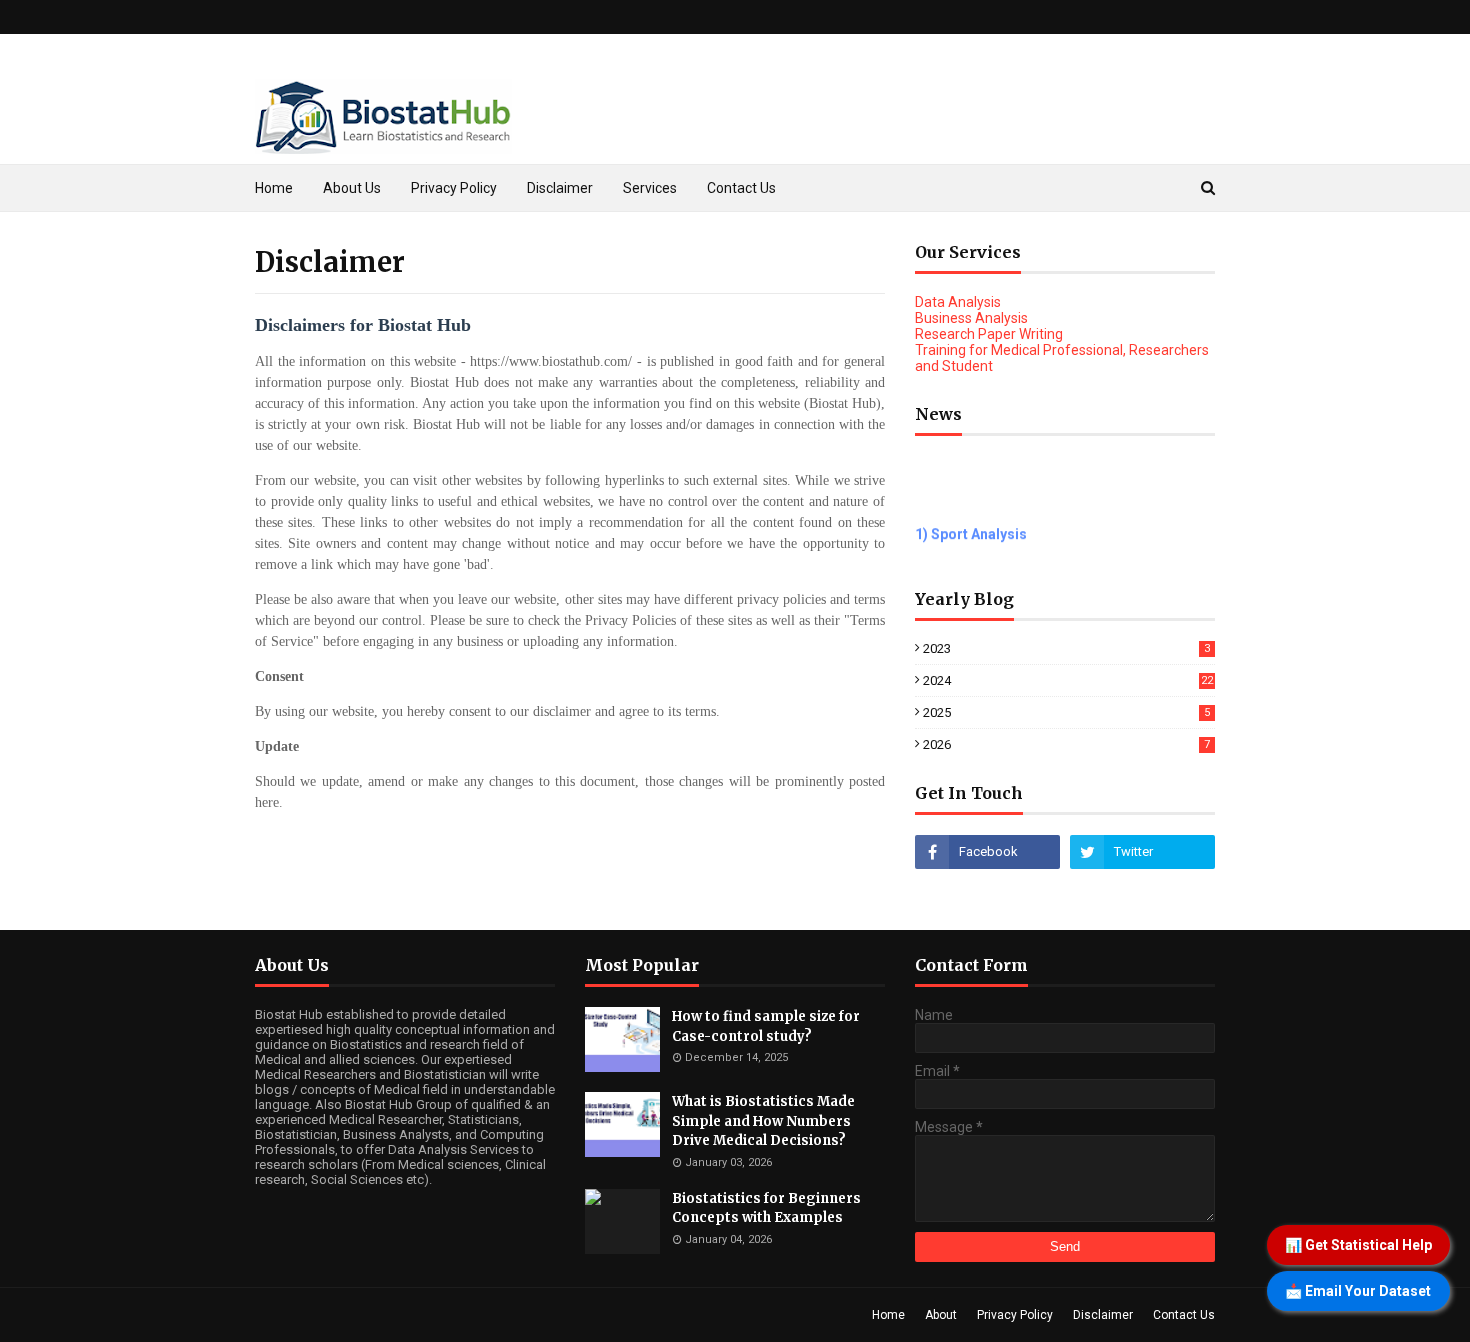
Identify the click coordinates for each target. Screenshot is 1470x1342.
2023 (1066, 648)
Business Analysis (971, 318)
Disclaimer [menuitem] (560, 188)
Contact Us (1184, 1315)
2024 (1068, 680)
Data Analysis (958, 302)
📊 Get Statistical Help (1358, 1245)
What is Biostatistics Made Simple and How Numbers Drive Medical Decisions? (763, 1121)
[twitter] (1142, 852)
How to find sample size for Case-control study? (766, 1026)
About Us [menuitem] (352, 188)
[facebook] (987, 852)
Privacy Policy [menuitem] (454, 188)
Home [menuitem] (274, 188)
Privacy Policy (1015, 1315)
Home (888, 1315)
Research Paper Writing (989, 334)
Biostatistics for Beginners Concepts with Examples (766, 1208)
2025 (1066, 712)
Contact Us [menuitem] (741, 188)
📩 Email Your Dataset (1358, 1291)
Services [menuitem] (650, 188)
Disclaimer (1103, 1315)
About (941, 1315)
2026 (1066, 744)
